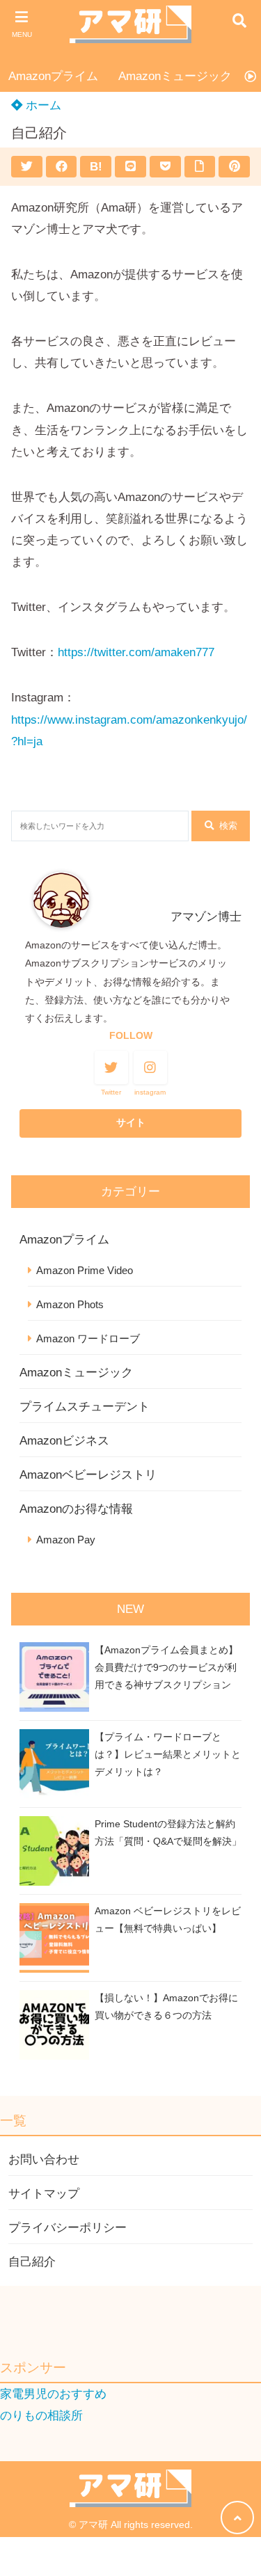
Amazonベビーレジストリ (88, 1475)
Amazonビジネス (64, 1441)
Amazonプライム (53, 76)
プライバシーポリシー (68, 2228)
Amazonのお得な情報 (76, 1509)
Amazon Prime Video (85, 1270)
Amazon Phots (70, 1304)
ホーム (42, 105)
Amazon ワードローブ (88, 1338)
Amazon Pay (66, 1540)
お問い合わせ (44, 2160)
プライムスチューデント (85, 1407)
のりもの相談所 (41, 2416)
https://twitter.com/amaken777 (136, 652)
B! (96, 167)
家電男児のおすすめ (53, 2394)
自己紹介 (32, 2262)
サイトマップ (44, 2194)
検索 (228, 826)
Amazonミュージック (175, 76)
